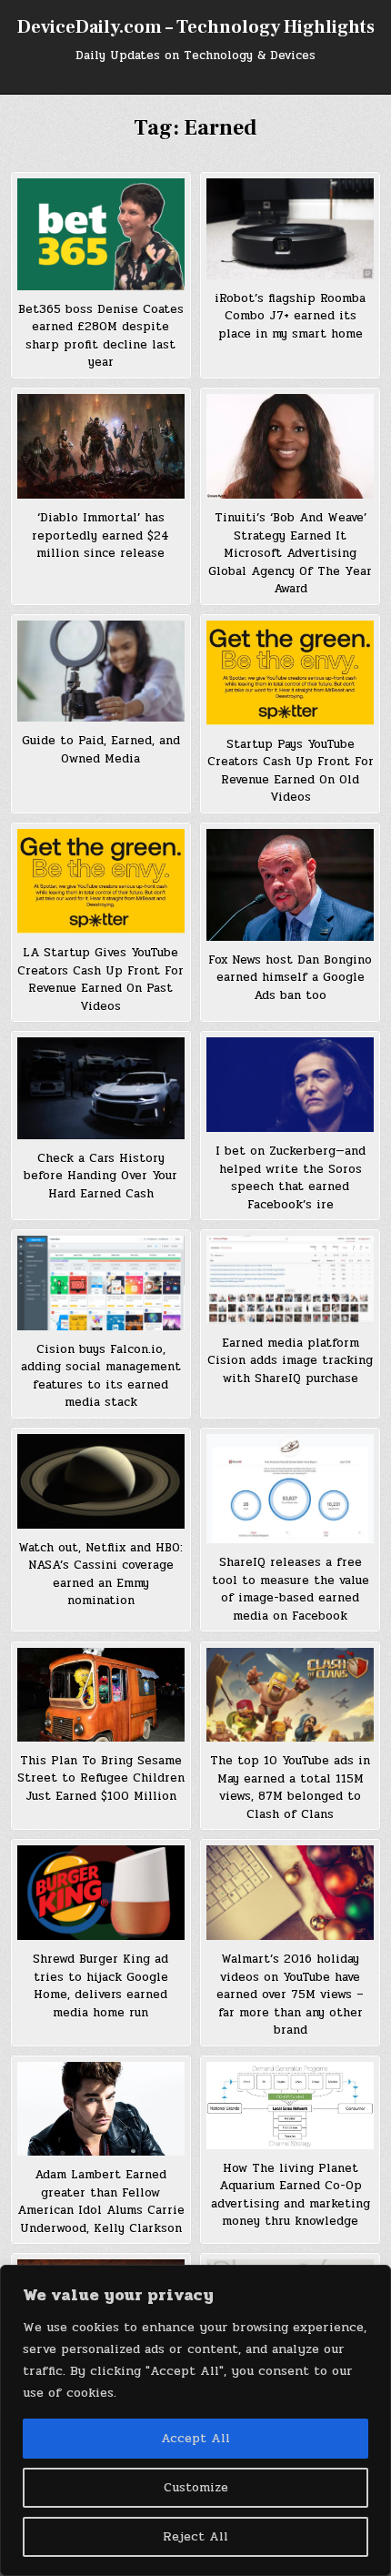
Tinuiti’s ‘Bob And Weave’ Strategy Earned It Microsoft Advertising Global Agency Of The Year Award (290, 553)
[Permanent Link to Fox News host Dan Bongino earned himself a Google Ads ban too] (290, 885)
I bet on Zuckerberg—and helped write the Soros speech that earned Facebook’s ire (291, 1178)
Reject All (195, 2536)
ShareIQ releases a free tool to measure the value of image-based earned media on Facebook (291, 1589)
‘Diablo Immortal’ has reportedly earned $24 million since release (100, 535)
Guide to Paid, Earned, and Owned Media (101, 750)
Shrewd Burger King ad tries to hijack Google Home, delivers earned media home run (100, 1986)
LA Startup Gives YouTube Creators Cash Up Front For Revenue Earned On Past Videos (100, 980)
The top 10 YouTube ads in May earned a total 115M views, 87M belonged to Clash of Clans (290, 1788)
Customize (196, 2487)
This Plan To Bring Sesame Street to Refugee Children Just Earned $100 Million (101, 1778)
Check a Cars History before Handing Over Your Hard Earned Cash (100, 1176)
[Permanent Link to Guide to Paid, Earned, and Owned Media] (101, 672)
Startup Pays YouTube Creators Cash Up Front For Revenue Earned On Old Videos (291, 771)
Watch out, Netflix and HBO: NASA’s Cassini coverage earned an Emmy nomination (100, 1575)
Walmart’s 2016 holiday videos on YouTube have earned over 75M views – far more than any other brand (290, 1995)
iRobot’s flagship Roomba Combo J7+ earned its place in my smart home (290, 316)
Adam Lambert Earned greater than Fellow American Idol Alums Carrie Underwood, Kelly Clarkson (101, 2202)
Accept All (195, 2438)
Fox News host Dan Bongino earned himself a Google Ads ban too (290, 978)
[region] (195, 2420)
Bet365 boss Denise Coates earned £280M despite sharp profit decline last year (101, 336)
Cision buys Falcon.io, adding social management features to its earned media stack (101, 1376)
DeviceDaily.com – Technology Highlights (196, 27)
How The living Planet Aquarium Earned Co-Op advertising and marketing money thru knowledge (291, 2195)
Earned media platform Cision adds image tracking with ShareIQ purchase (290, 1361)
